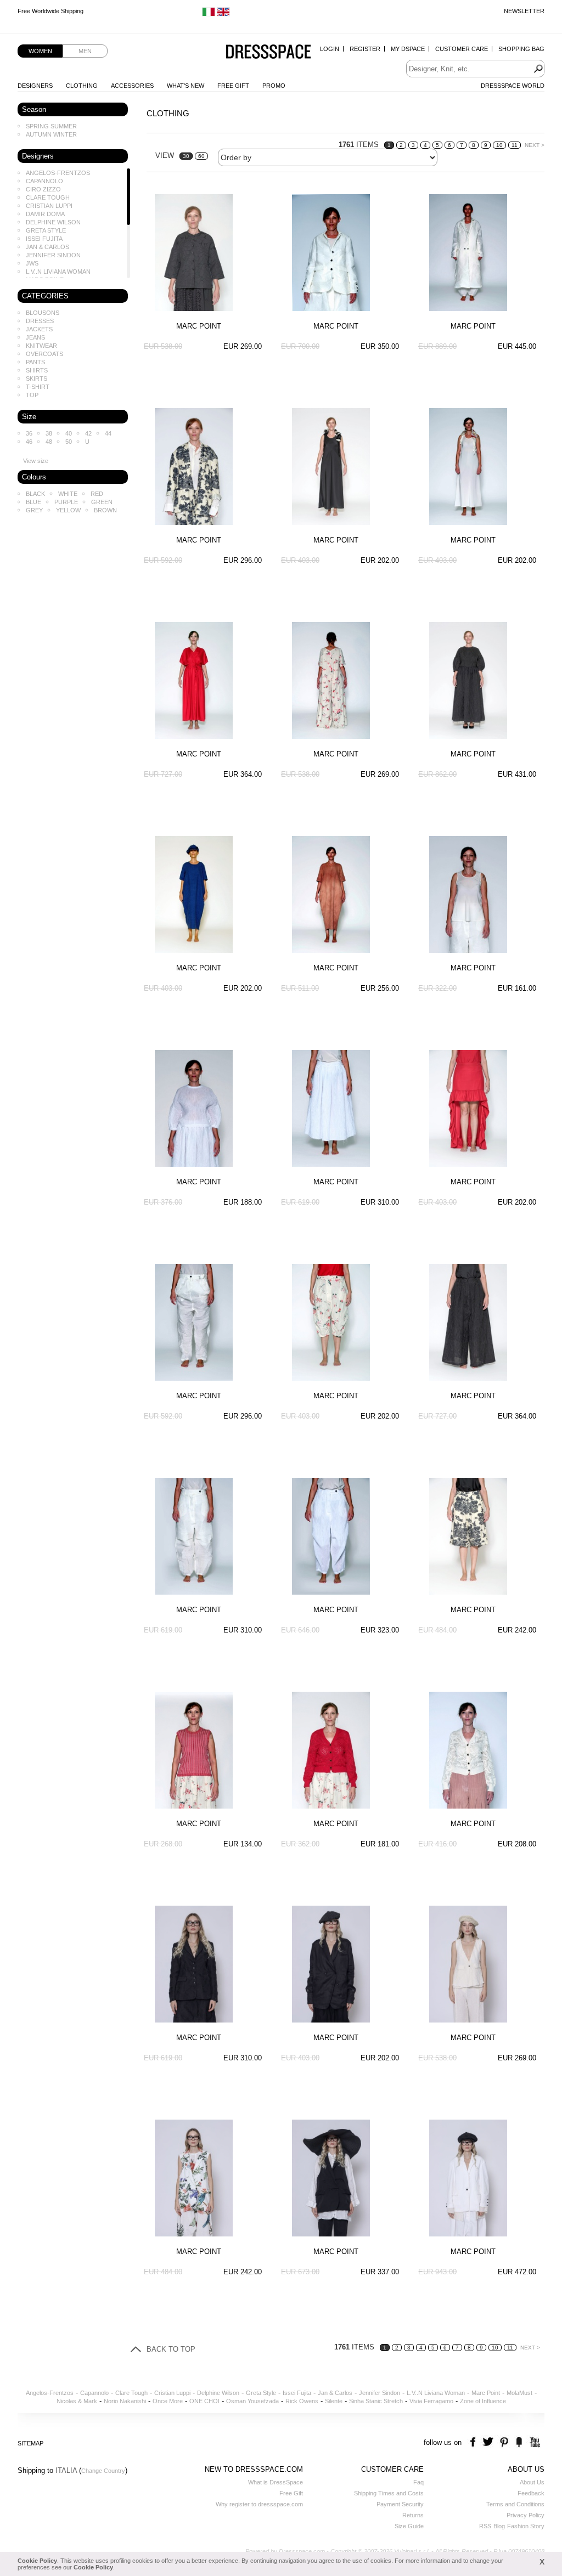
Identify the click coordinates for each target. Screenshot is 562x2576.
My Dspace (408, 49)
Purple (66, 502)
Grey (34, 510)
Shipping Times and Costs (389, 2493)
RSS (485, 2526)
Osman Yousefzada (252, 2401)
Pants (35, 362)
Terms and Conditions (515, 2504)
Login (330, 49)
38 (49, 433)
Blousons (43, 313)
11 (515, 145)
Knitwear (41, 346)
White (68, 494)
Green (102, 502)
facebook (474, 2442)
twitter (489, 2442)
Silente (334, 2401)
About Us (532, 2482)
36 (29, 433)
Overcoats (44, 354)
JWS (32, 263)
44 (108, 433)
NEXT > (535, 145)
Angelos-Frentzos (58, 173)
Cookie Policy (37, 2561)
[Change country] (209, 14)
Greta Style (46, 230)
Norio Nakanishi (125, 2401)
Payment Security (400, 2504)
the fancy (519, 2442)
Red (97, 494)
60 (201, 156)
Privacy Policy (526, 2515)
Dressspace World (513, 86)
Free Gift (233, 86)
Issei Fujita (44, 239)
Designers (35, 86)
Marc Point (486, 2393)
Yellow (68, 510)
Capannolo (44, 181)
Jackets (39, 329)
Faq (418, 2482)
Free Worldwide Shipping (50, 11)
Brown (105, 510)
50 (69, 442)
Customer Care (462, 49)
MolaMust (519, 2393)
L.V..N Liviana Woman (58, 272)
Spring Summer (51, 126)
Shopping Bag (521, 49)
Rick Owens (302, 2401)
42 (88, 433)
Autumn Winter (51, 134)
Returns (413, 2515)
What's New (186, 86)
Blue (33, 502)
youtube (534, 2442)
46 (29, 442)
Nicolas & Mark (77, 2401)
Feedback (531, 2493)
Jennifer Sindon (53, 255)
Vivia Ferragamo (431, 2401)
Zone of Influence (483, 2401)
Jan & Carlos (47, 247)
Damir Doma (45, 214)
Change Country (103, 2471)
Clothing (82, 86)
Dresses (40, 321)
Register (365, 49)
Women (40, 51)
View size (36, 461)
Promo (274, 86)
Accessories (132, 86)
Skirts (36, 379)
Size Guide (409, 2526)
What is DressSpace (276, 2482)
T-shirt (38, 387)
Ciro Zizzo (43, 189)
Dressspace (268, 52)
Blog (499, 2526)
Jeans (35, 337)
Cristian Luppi (49, 206)
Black (35, 494)
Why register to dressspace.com (259, 2504)
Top (32, 395)
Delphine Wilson (53, 222)
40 (69, 433)
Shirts (37, 370)
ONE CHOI (204, 2401)
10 (499, 145)
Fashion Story (526, 2526)
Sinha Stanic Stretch (376, 2401)
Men (85, 51)
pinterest (504, 2442)
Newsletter (524, 11)
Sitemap (30, 2443)
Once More (168, 2401)
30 (186, 156)
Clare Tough (48, 197)
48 (49, 442)
